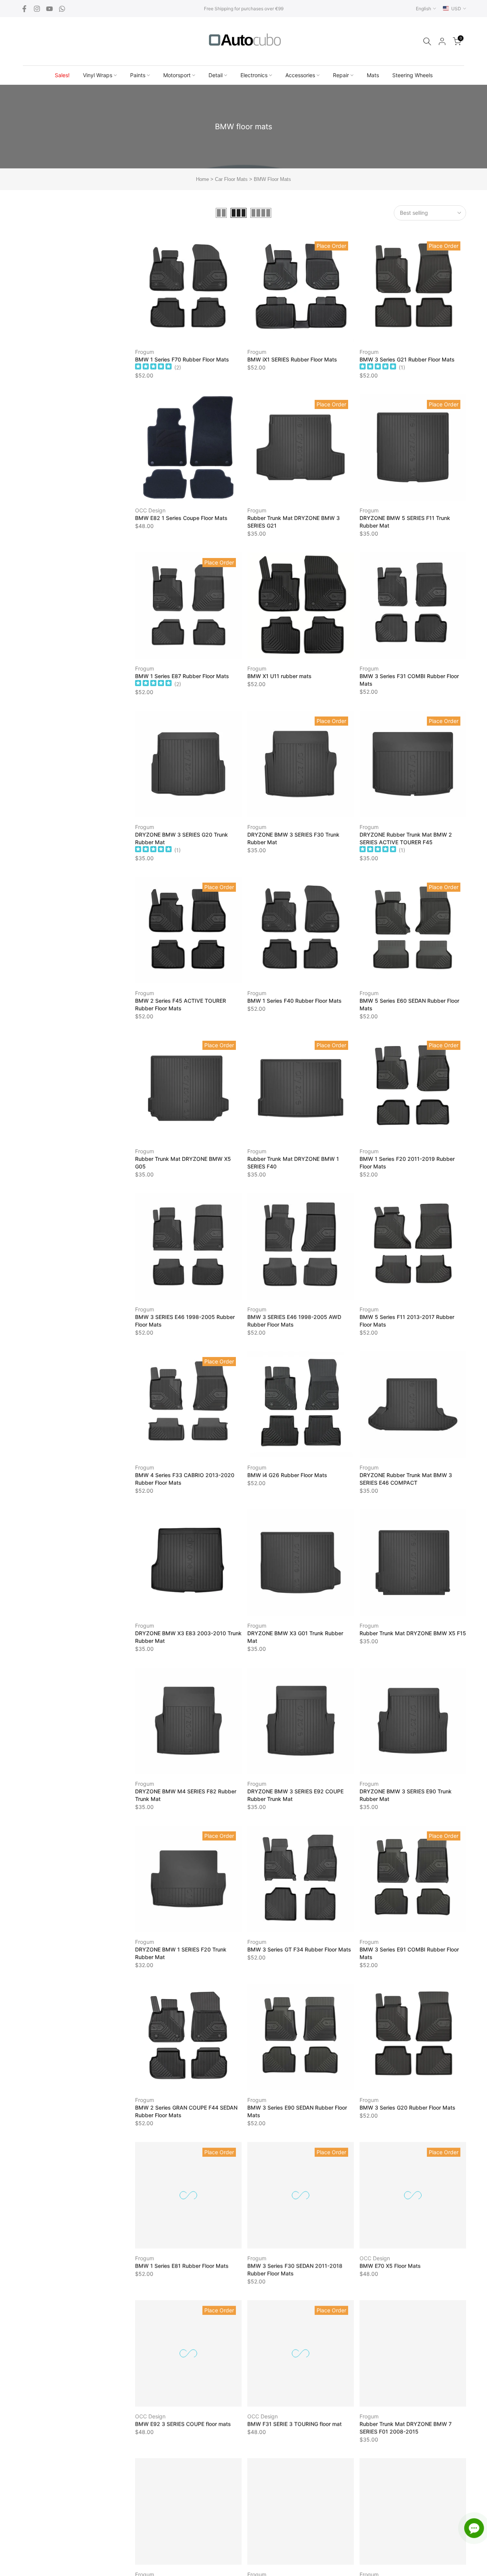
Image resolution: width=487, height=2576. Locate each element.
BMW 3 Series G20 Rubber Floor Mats (407, 2108)
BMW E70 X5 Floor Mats (390, 2266)
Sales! (62, 75)
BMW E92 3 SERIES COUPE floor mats (183, 2424)
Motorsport (177, 75)
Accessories (300, 75)
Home (202, 179)
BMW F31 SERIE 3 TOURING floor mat (294, 2424)
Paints (138, 75)
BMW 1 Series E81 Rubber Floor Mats (182, 2266)
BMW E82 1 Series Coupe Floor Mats (181, 518)
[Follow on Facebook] (24, 9)
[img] (153, 367)
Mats (373, 75)
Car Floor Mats (231, 179)
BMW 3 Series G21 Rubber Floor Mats (407, 359)
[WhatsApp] (62, 9)
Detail (216, 75)
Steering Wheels (412, 75)
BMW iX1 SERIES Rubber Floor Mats (292, 359)
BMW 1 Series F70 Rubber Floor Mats (182, 359)
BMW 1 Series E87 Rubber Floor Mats (182, 676)
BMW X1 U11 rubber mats (279, 676)
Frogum (145, 352)
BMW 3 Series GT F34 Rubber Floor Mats (299, 1949)
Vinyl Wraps (98, 75)
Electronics (254, 75)
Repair (341, 75)
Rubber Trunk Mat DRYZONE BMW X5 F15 (413, 1633)
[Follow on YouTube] (49, 9)
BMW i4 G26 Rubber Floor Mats (287, 1475)
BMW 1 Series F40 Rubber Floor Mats (294, 1001)
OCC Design (150, 510)
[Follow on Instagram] (37, 9)
